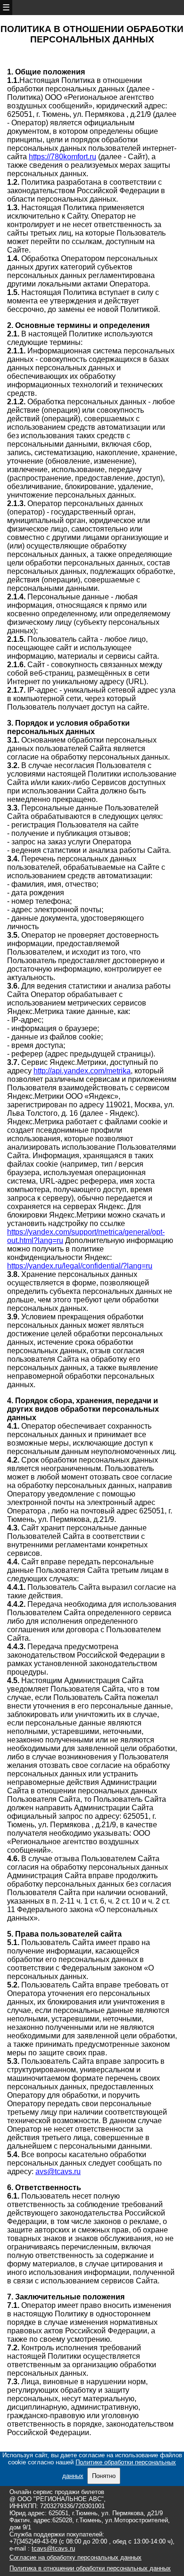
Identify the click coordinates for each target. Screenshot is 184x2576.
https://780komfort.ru (63, 157)
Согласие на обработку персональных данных (75, 2557)
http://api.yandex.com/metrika (82, 1071)
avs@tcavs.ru (58, 2171)
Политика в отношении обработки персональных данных (90, 2568)
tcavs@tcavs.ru (53, 2548)
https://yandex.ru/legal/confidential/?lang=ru (80, 1266)
